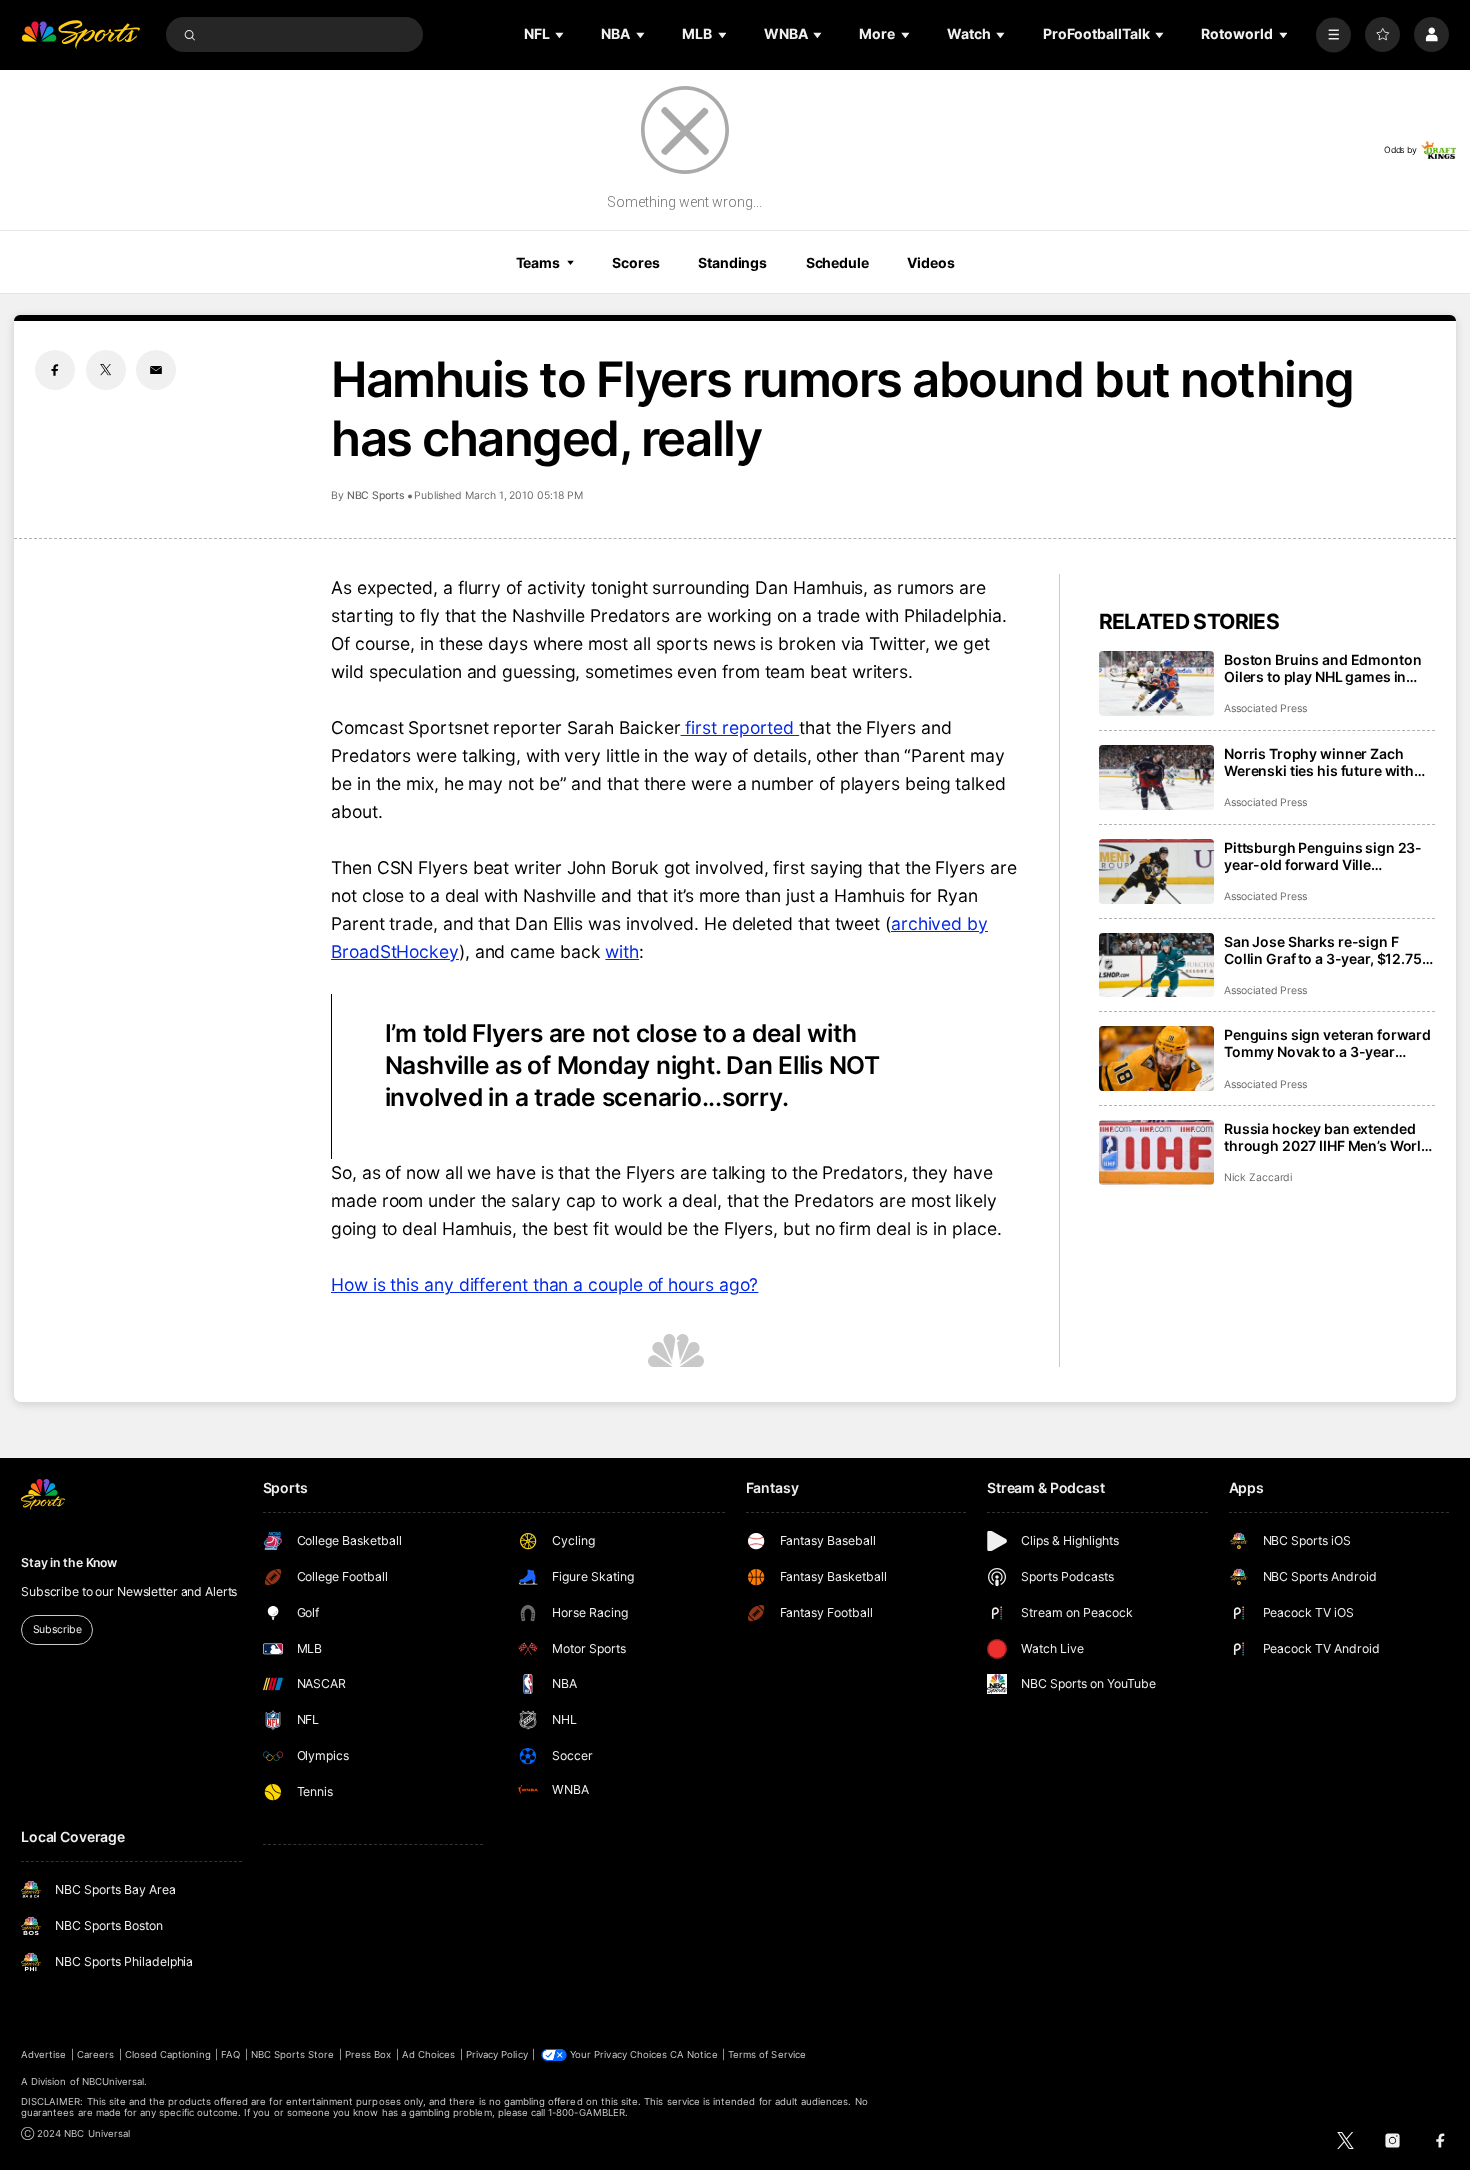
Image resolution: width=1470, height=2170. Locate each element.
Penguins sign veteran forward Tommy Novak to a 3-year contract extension (1327, 1043)
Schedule (837, 262)
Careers (95, 2054)
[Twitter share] (106, 370)
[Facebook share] (55, 370)
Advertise (43, 2054)
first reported (740, 727)
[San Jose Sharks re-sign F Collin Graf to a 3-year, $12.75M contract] (1156, 965)
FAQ (230, 2054)
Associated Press (1265, 708)
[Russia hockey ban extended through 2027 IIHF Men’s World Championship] (1156, 1152)
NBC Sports (376, 495)
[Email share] (156, 370)
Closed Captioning (168, 2054)
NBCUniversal (113, 2081)
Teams (538, 262)
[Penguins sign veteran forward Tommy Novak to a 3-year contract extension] (1156, 1058)
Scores (635, 262)
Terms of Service (767, 2054)
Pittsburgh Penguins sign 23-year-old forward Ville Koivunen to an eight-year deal (1326, 856)
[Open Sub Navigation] (561, 34)
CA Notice (693, 2054)
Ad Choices (428, 2054)
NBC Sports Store (293, 2054)
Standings (732, 262)
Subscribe (57, 1629)
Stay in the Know (69, 1562)
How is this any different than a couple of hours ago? (544, 1284)
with (622, 951)
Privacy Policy (497, 2054)
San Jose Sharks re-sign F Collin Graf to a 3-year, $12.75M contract (1329, 950)
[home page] (80, 34)
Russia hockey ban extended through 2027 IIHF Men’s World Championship (1327, 1137)
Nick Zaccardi (1258, 1177)
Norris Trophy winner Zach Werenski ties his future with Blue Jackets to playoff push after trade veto (1319, 762)
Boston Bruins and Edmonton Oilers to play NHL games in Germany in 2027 (1322, 668)
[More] (1333, 34)
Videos (930, 262)
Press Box (368, 2054)
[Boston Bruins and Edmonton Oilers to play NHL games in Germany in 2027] (1156, 683)
